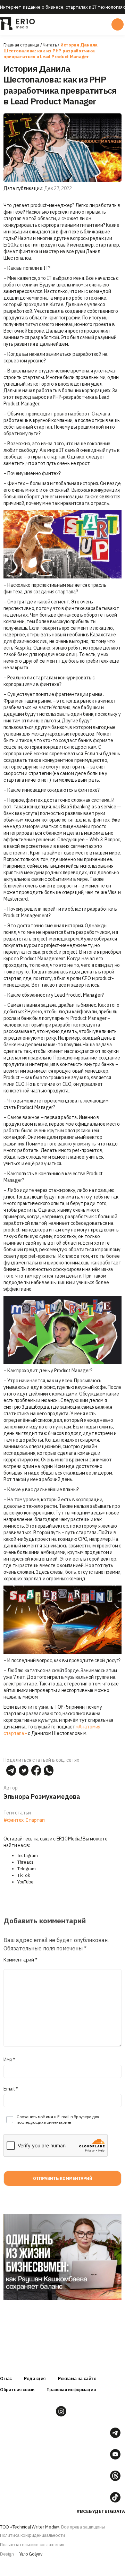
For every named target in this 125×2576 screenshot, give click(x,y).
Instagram (28, 1856)
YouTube (26, 1882)
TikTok (24, 1875)
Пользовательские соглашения (32, 2545)
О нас (6, 2378)
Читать (50, 45)
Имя (9, 2060)
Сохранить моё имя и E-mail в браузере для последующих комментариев (58, 2119)
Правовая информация (71, 2390)
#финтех (14, 1820)
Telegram (27, 1869)
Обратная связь (17, 2390)
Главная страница (21, 45)
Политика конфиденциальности (32, 2535)
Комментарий (20, 1960)
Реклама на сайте (77, 2378)
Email (11, 2089)
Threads (26, 1862)
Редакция (35, 2378)
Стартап (35, 1820)
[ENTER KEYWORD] (118, 24)
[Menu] (62, 24)
